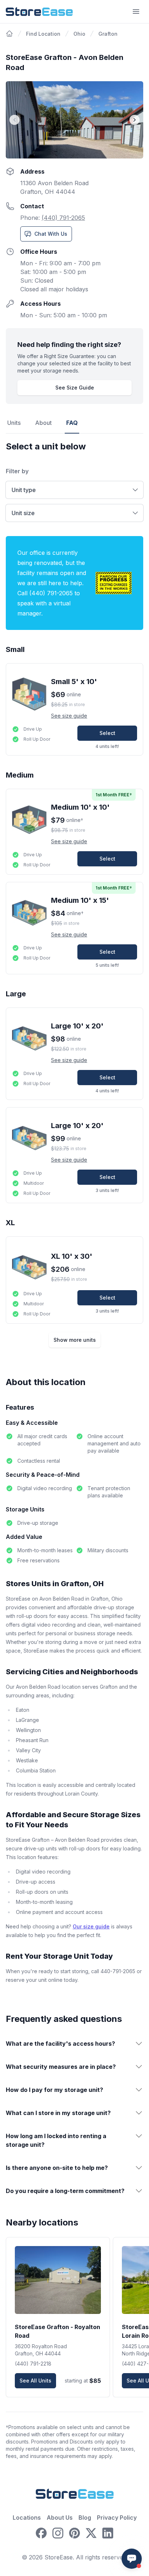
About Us (60, 2518)
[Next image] (135, 120)
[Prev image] (14, 120)
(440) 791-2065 (63, 218)
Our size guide (91, 1926)
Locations (27, 2518)
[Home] (9, 34)
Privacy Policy (117, 2518)
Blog (85, 2518)
